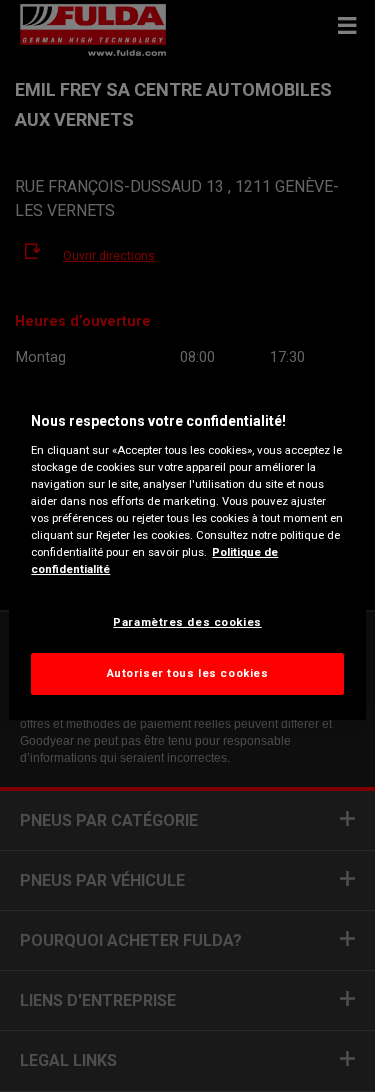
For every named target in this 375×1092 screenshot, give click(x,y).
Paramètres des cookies (187, 622)
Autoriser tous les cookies (188, 673)
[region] (187, 546)
